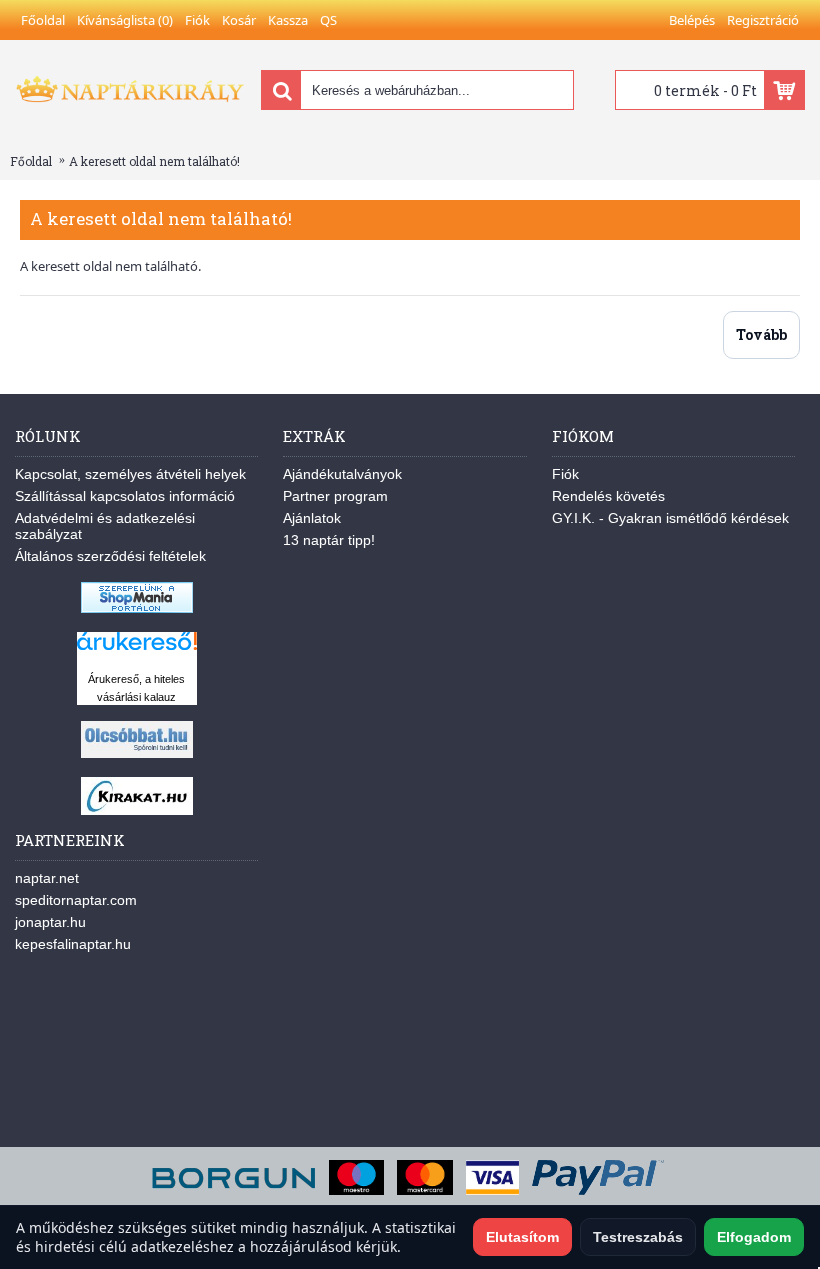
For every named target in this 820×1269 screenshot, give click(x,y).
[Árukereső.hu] (137, 650)
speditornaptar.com (76, 900)
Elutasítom (522, 1237)
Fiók (565, 474)
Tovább (761, 334)
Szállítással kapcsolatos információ (125, 496)
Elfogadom (754, 1237)
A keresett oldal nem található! (154, 161)
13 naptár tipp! (329, 540)
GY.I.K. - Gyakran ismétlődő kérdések (670, 518)
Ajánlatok (312, 518)
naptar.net (47, 878)
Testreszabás (638, 1237)
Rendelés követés (608, 496)
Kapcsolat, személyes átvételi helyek (130, 474)
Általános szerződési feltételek (110, 556)
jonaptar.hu (50, 922)
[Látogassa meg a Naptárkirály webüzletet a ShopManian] (137, 608)
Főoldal (31, 161)
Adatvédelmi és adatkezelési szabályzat (105, 526)
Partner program (335, 496)
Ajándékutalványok (342, 474)
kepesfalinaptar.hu (73, 944)
